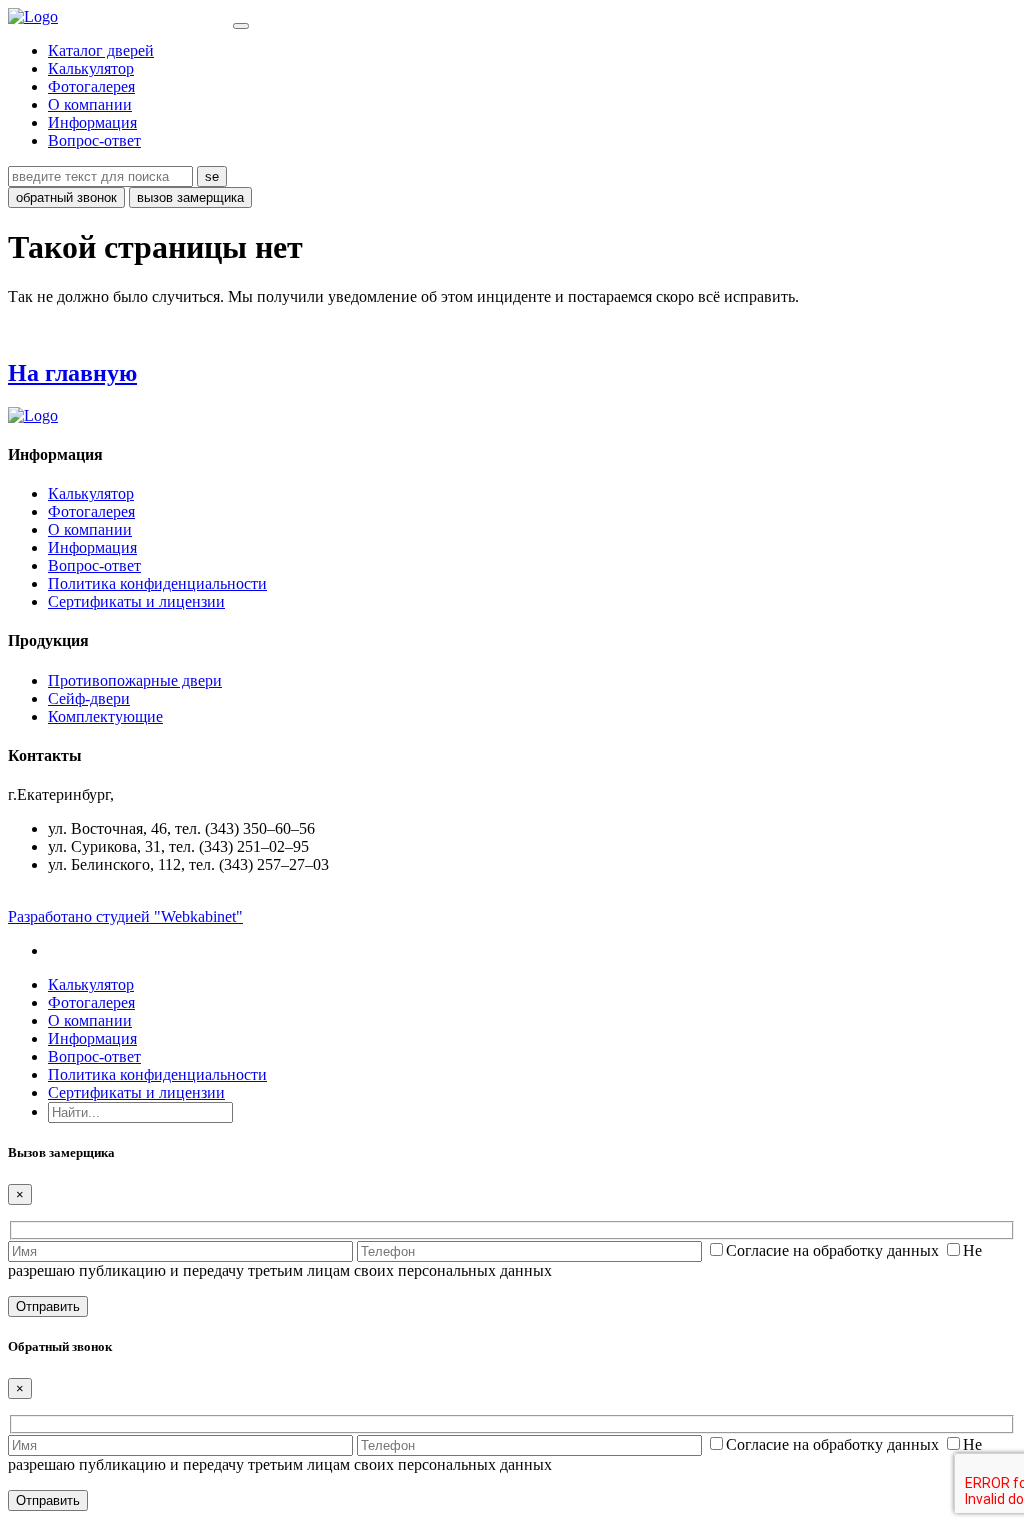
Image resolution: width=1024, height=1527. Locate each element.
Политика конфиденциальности (157, 583)
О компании (90, 104)
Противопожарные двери (135, 680)
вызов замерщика (190, 197)
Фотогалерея (91, 86)
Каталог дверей (101, 50)
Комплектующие (105, 716)
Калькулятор (91, 68)
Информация (92, 122)
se (212, 176)
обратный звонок (66, 197)
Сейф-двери (89, 698)
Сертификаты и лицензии (136, 601)
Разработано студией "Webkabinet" (125, 916)
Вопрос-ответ (94, 140)
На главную (72, 373)
